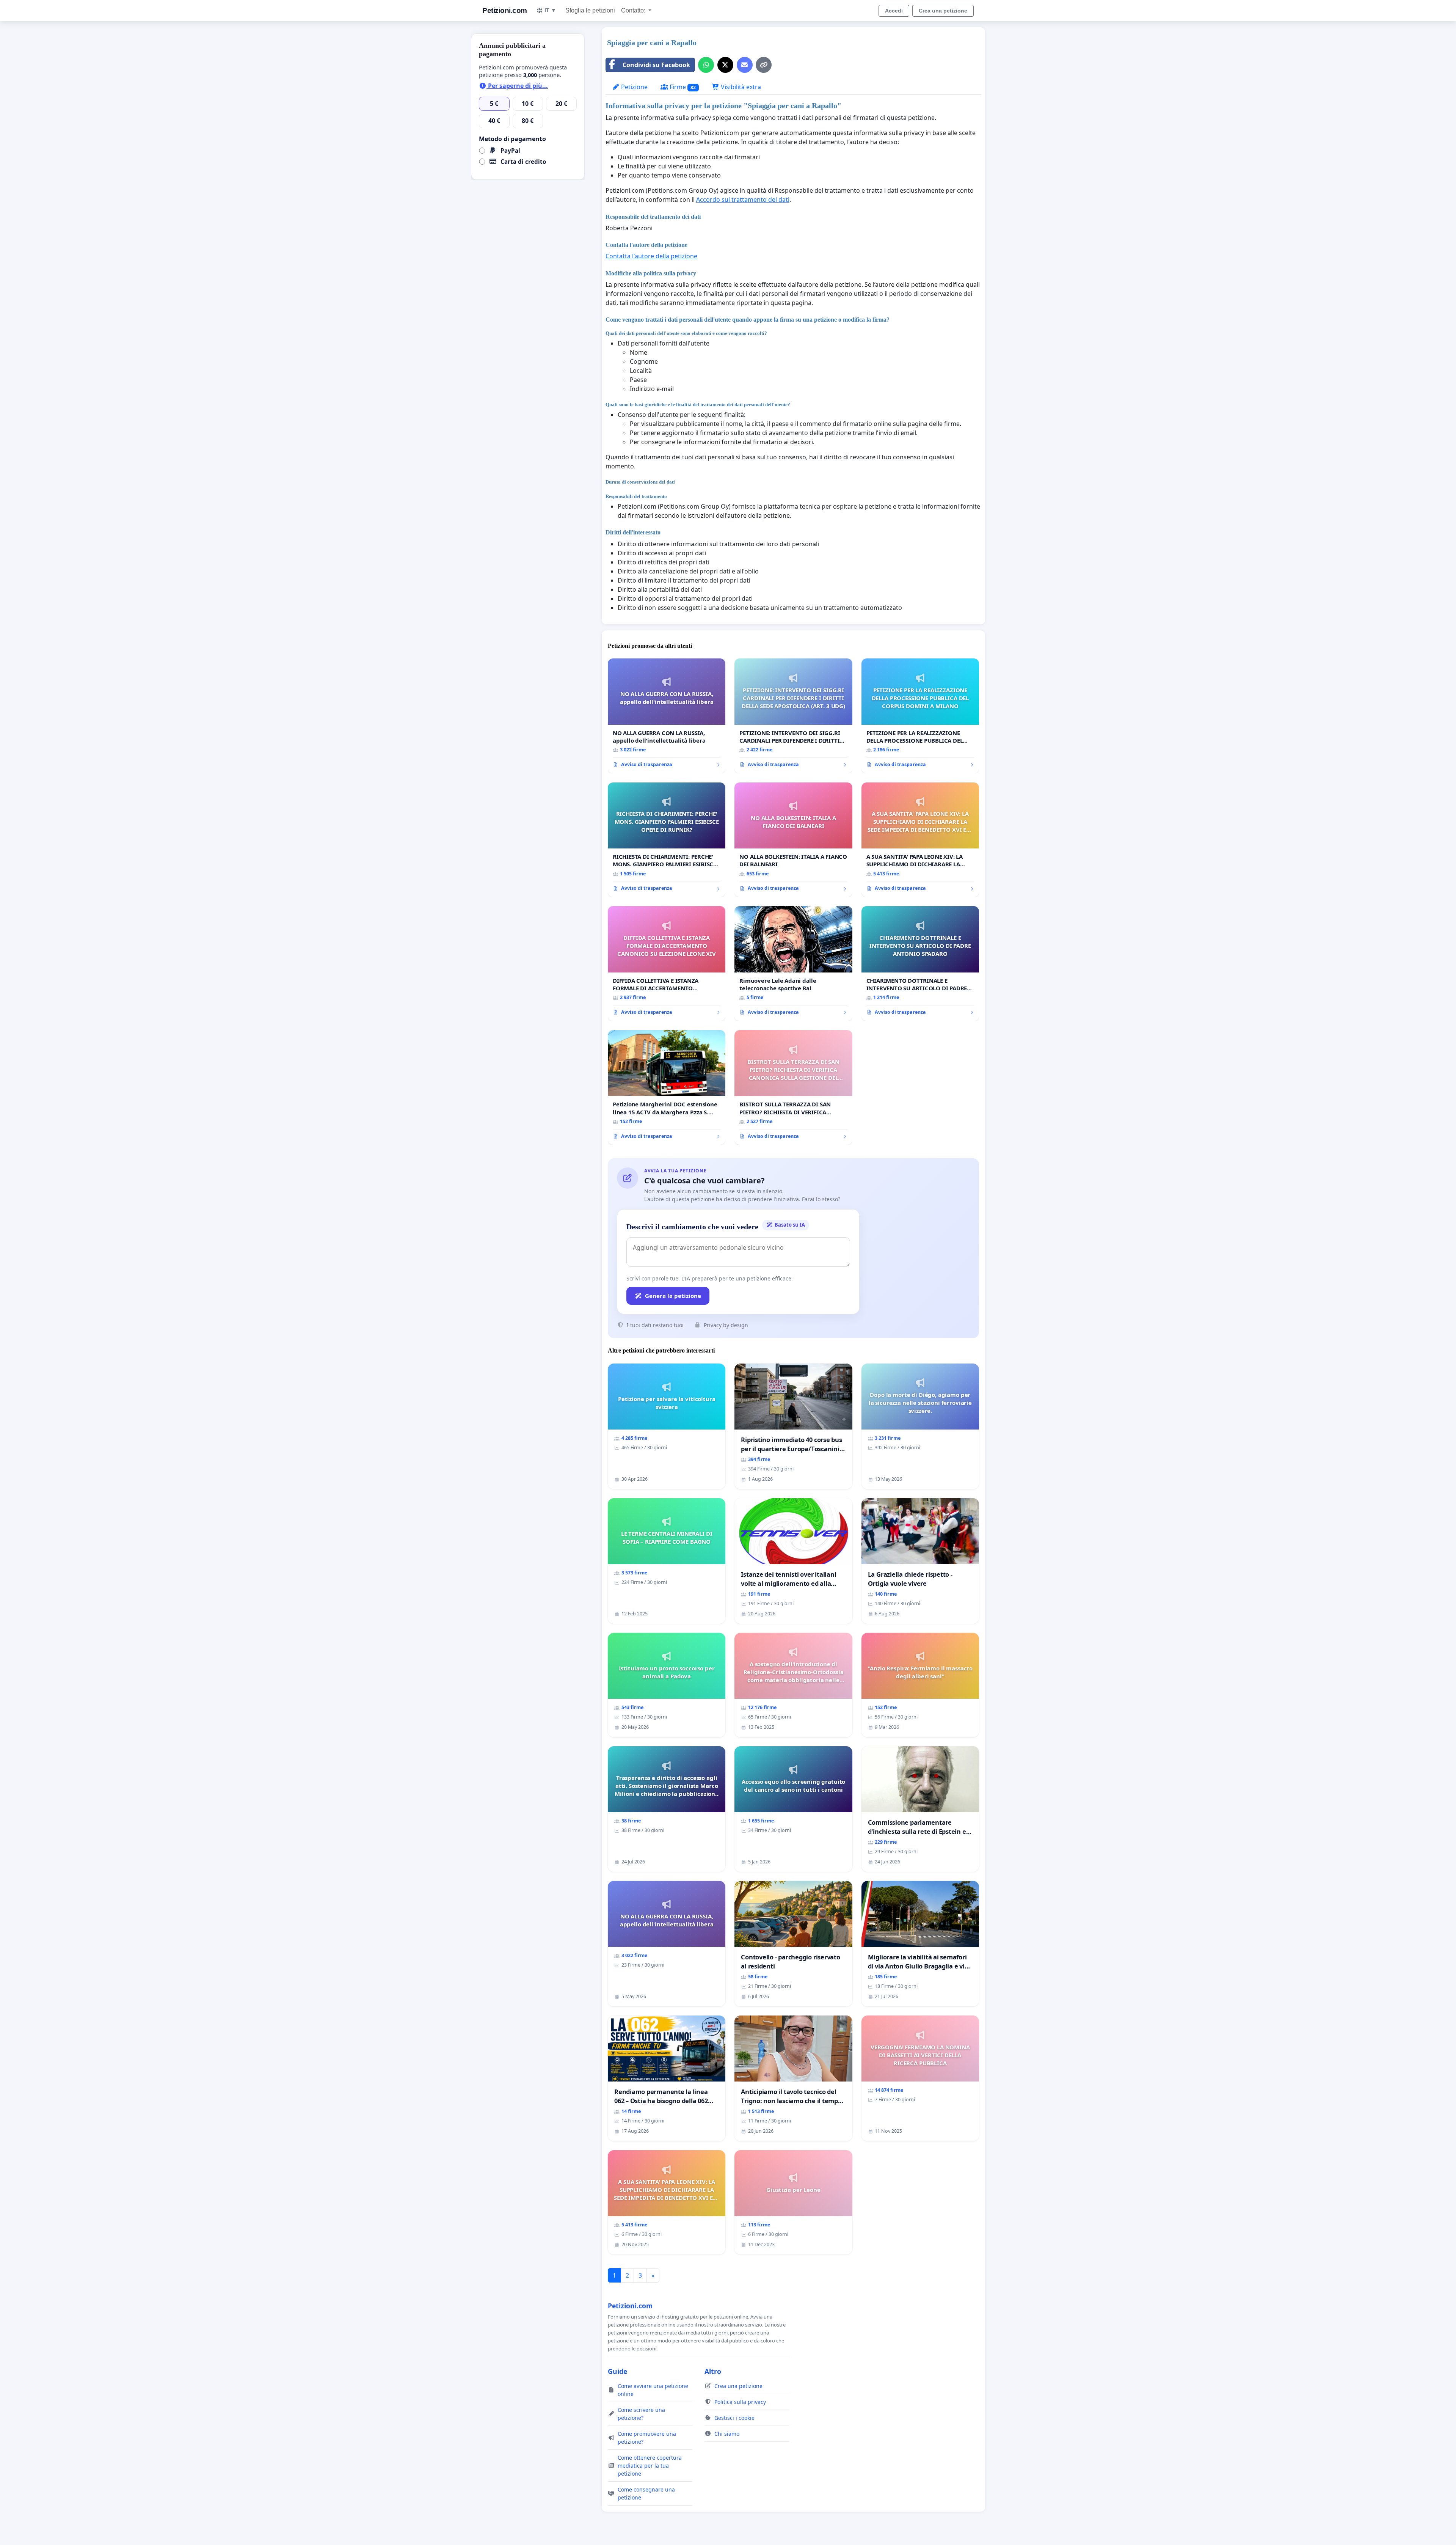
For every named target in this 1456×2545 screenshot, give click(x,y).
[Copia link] (764, 65)
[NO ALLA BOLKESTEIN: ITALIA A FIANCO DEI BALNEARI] (793, 840)
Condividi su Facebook (656, 65)
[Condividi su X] (725, 65)
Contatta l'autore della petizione (651, 256)
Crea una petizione (943, 11)
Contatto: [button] (634, 10)
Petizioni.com (505, 10)
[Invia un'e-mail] (745, 65)
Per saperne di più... (517, 86)
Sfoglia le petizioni (590, 10)
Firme (682, 87)
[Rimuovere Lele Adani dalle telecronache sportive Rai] (793, 964)
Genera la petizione (673, 1296)
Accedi (894, 11)
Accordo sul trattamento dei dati (743, 200)
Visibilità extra (740, 87)
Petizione (634, 87)
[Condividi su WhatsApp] (706, 65)
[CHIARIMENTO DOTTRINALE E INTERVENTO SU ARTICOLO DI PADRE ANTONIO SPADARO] (920, 964)
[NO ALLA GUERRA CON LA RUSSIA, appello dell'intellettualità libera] (667, 716)
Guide (617, 2371)
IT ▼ (550, 10)
